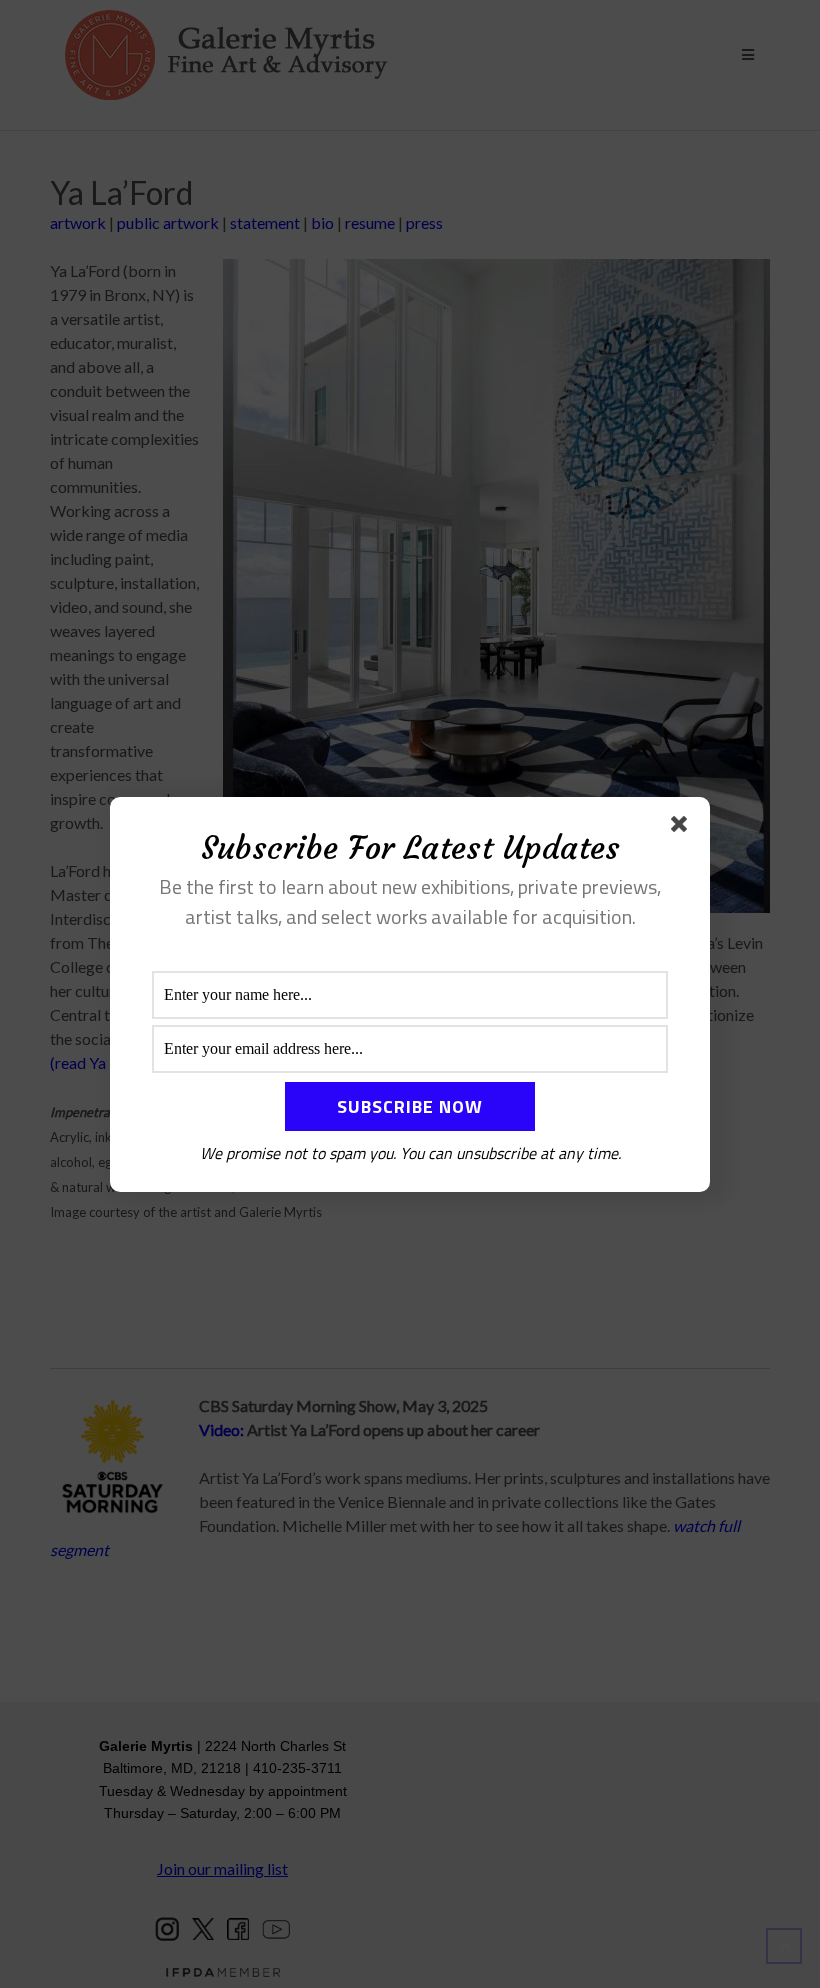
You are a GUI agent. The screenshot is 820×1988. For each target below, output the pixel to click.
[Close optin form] (683, 828)
